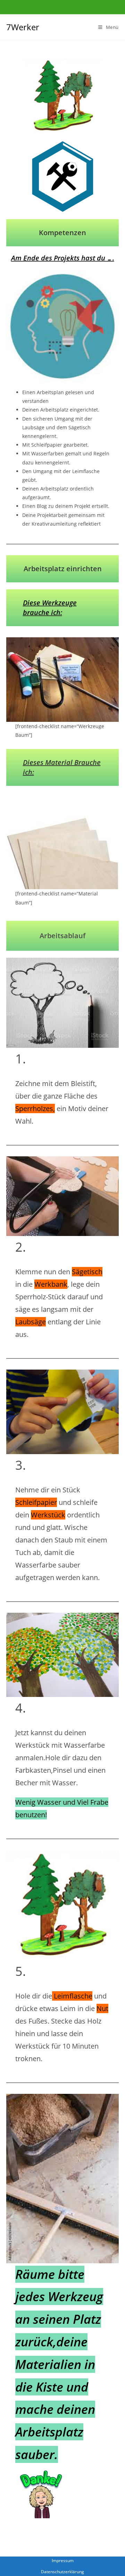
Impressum (63, 2561)
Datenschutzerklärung (62, 2572)
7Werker (23, 27)
